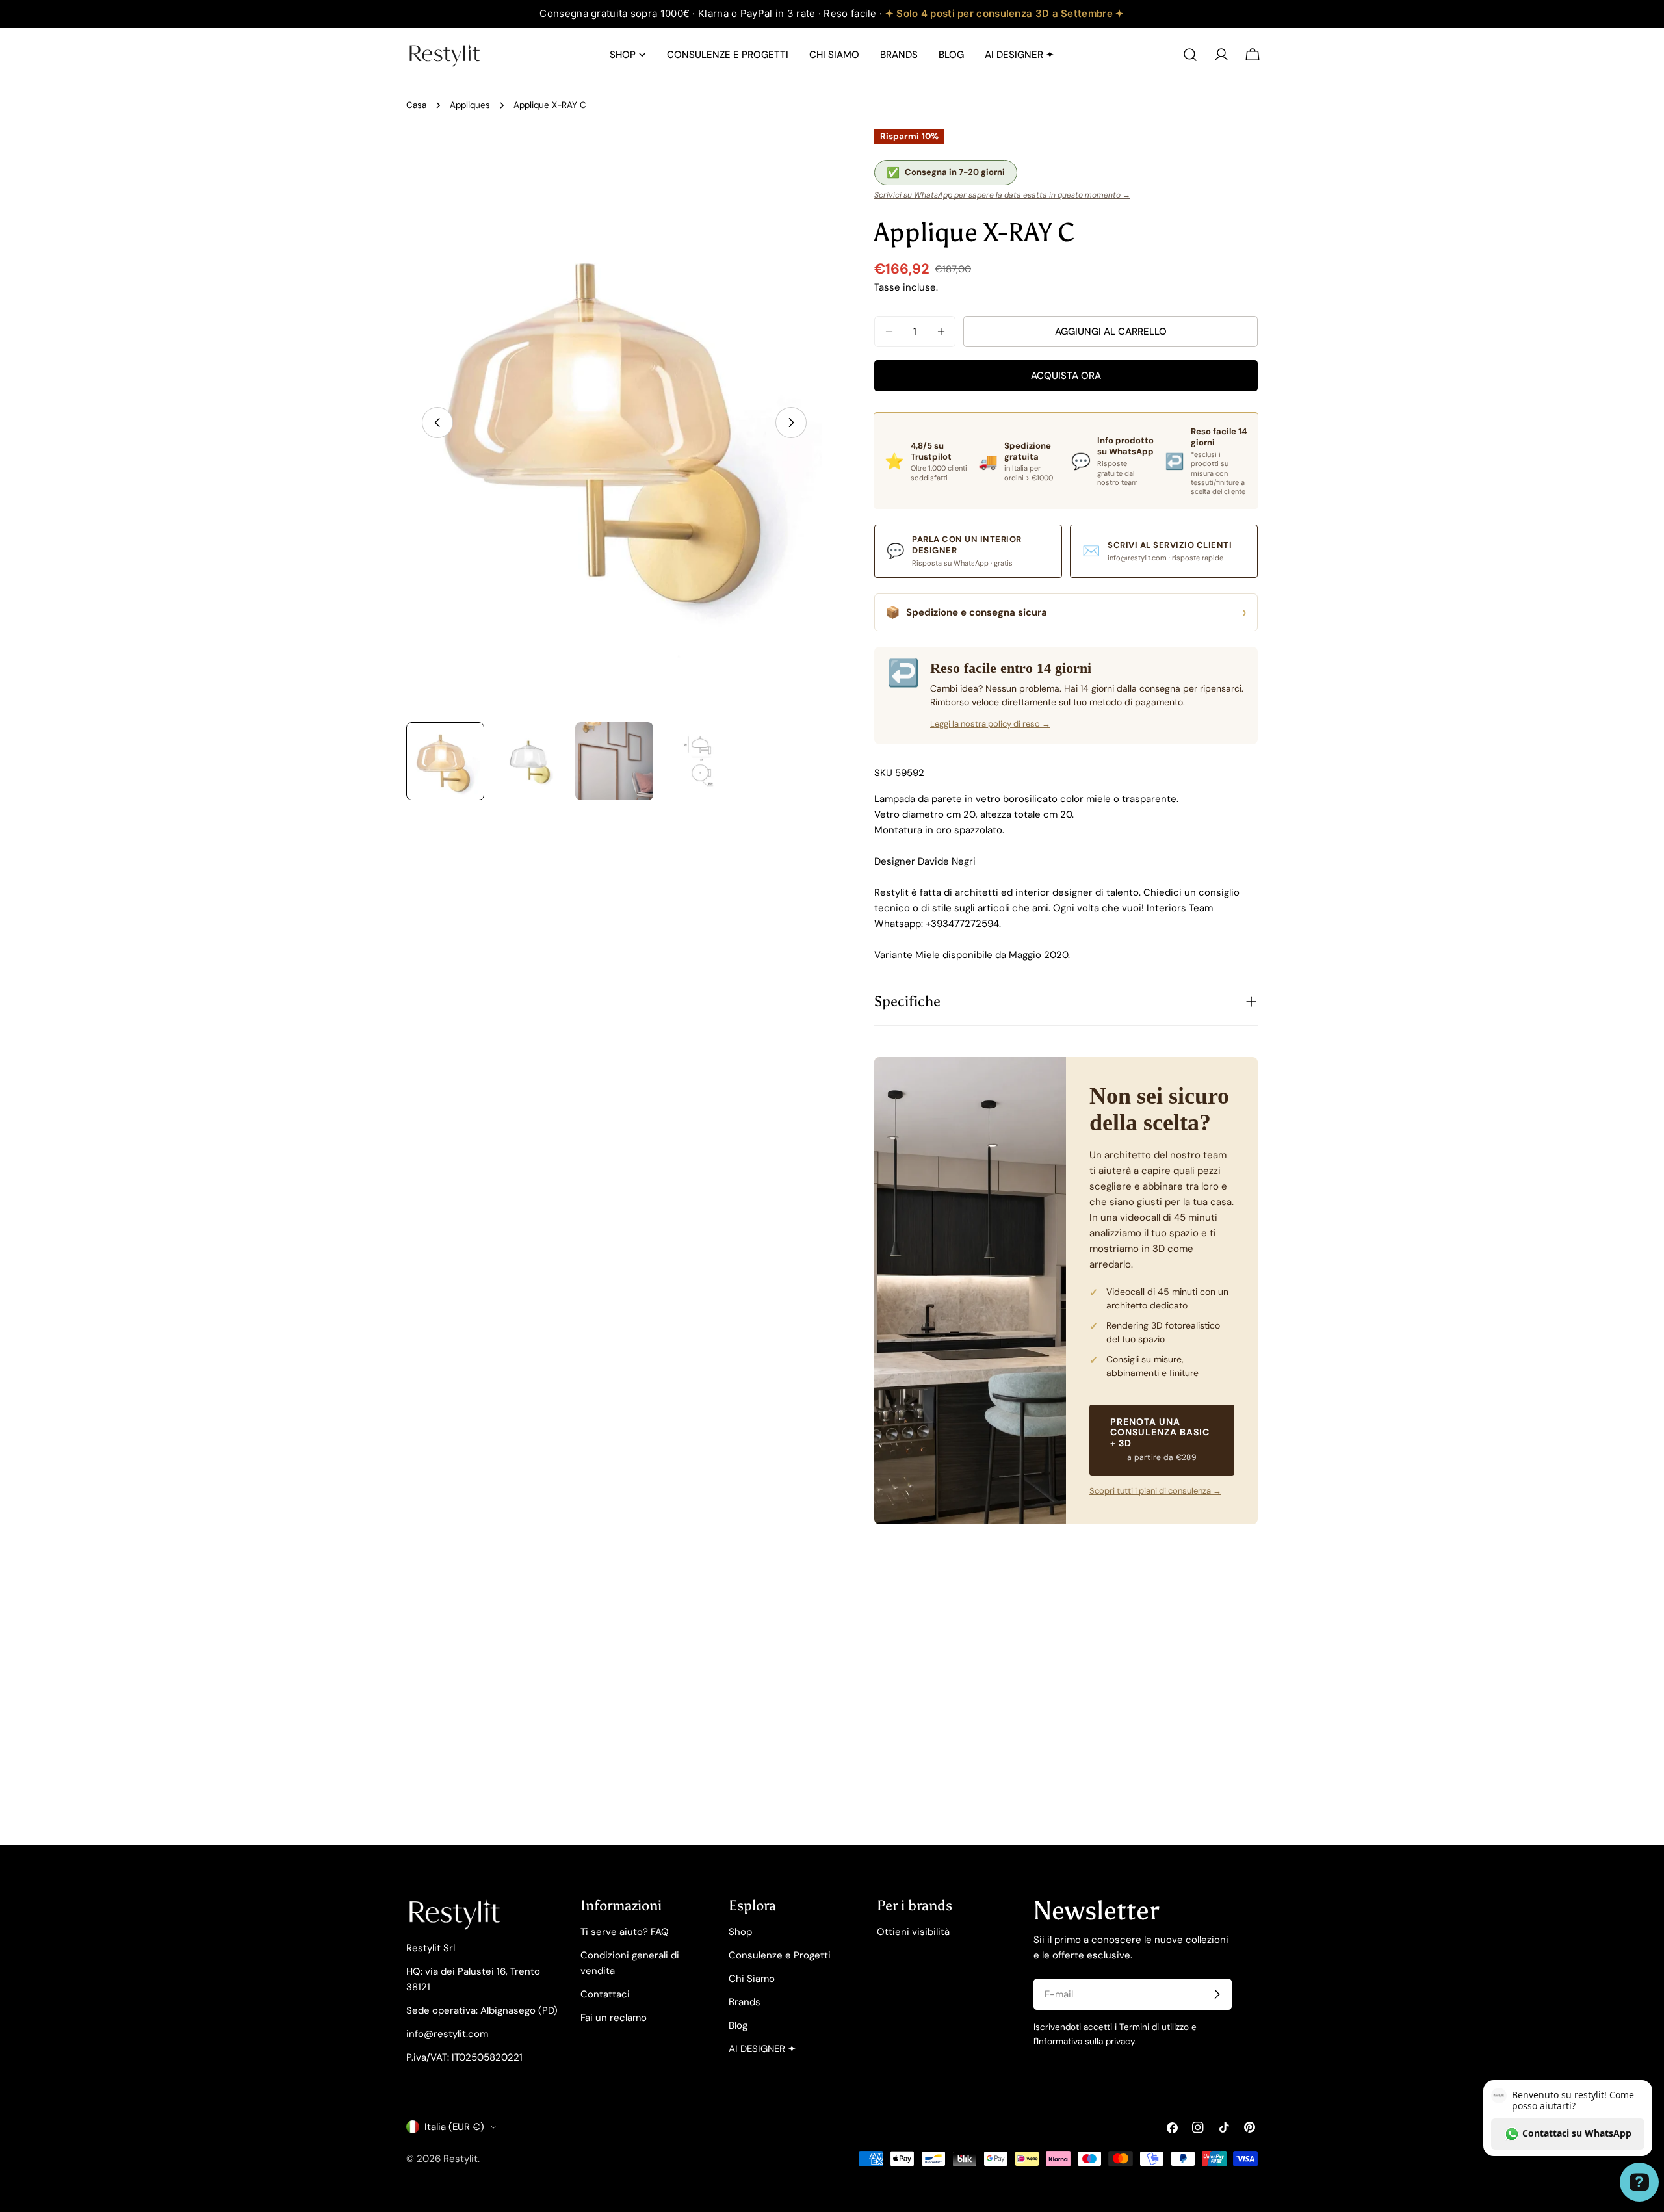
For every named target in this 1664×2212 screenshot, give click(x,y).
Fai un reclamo (614, 2018)
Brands (745, 2002)
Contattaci (605, 1994)
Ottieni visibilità (913, 1932)
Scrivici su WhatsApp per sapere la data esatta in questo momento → (1002, 195)
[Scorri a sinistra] (437, 423)
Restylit (461, 2159)
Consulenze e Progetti (780, 1955)
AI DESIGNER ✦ (762, 2049)
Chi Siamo (752, 1979)
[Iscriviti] (1217, 1994)
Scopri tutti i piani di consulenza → (1155, 1491)
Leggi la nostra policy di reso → (990, 724)
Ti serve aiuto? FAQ (625, 1932)
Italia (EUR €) (454, 2127)
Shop (740, 1932)
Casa (416, 105)
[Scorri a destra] (791, 423)
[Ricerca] (1190, 55)
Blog (738, 2025)
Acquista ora (1066, 376)
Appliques (470, 105)
